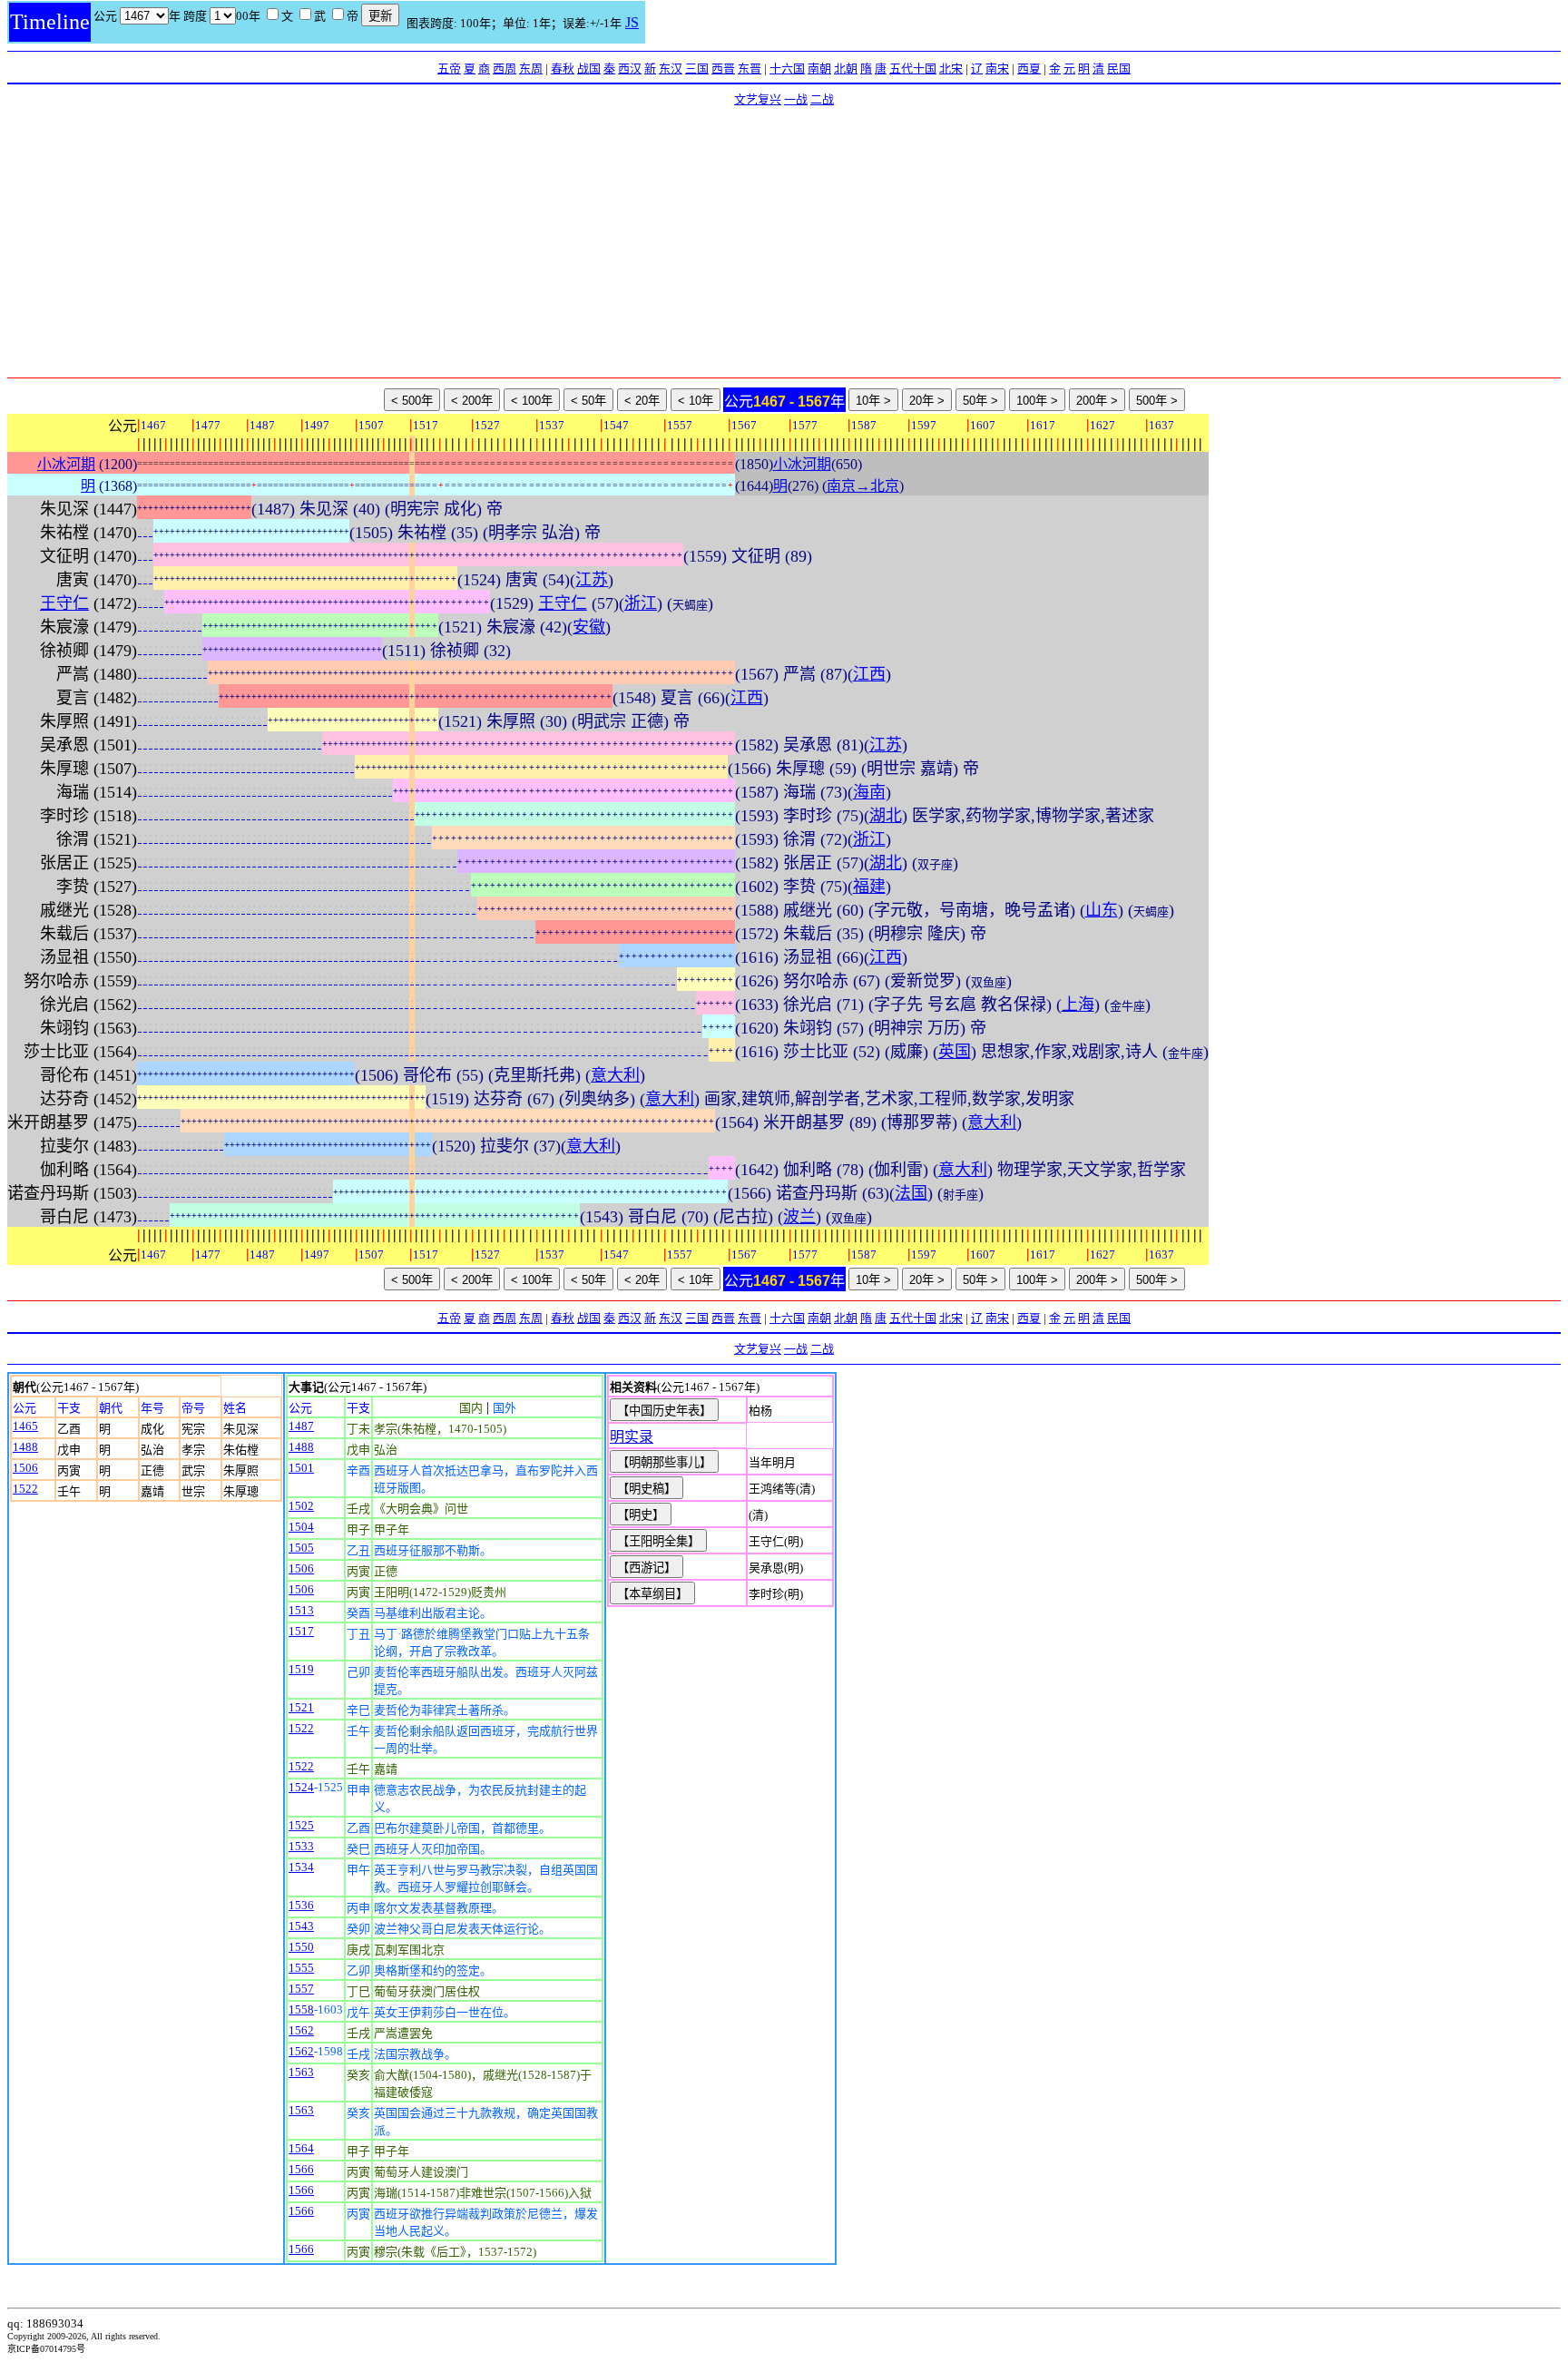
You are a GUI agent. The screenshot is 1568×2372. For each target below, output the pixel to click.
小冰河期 (66, 464)
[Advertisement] (784, 241)
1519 (301, 1669)
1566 (301, 2169)
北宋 (951, 69)
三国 (697, 69)
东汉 (671, 69)
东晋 (750, 69)
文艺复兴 (758, 99)
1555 (301, 1968)
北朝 (846, 69)
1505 (301, 1548)
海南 (869, 792)
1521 (301, 1707)
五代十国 (913, 69)
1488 (25, 1447)
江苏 (592, 580)
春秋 (563, 69)
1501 (301, 1468)
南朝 (819, 69)
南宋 (997, 69)
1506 (25, 1468)
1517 (301, 1631)
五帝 (449, 69)
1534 (301, 1867)
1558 (301, 2009)
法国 (911, 1193)
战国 (589, 69)
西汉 (630, 69)
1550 (301, 1947)
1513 (301, 1610)
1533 (301, 1846)
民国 (1119, 69)
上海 (1078, 1005)
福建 (869, 887)
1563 (301, 2072)
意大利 (615, 1075)
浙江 (641, 603)
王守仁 (64, 603)
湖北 (886, 816)
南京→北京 (863, 486)
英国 (955, 1052)
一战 (796, 99)
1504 (301, 1527)
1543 (301, 1926)
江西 (869, 674)
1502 (301, 1506)
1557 (301, 1989)
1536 (301, 1905)
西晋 (723, 69)
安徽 (589, 627)
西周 (505, 69)
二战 (822, 99)
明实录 (632, 1437)
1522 (25, 1489)
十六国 (787, 69)
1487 (301, 1426)
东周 (531, 69)
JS (632, 22)
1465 (25, 1426)
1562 (301, 2030)
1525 (301, 1825)
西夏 (1029, 69)
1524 (301, 1787)
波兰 (799, 1217)
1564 (301, 2148)
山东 (1102, 910)
